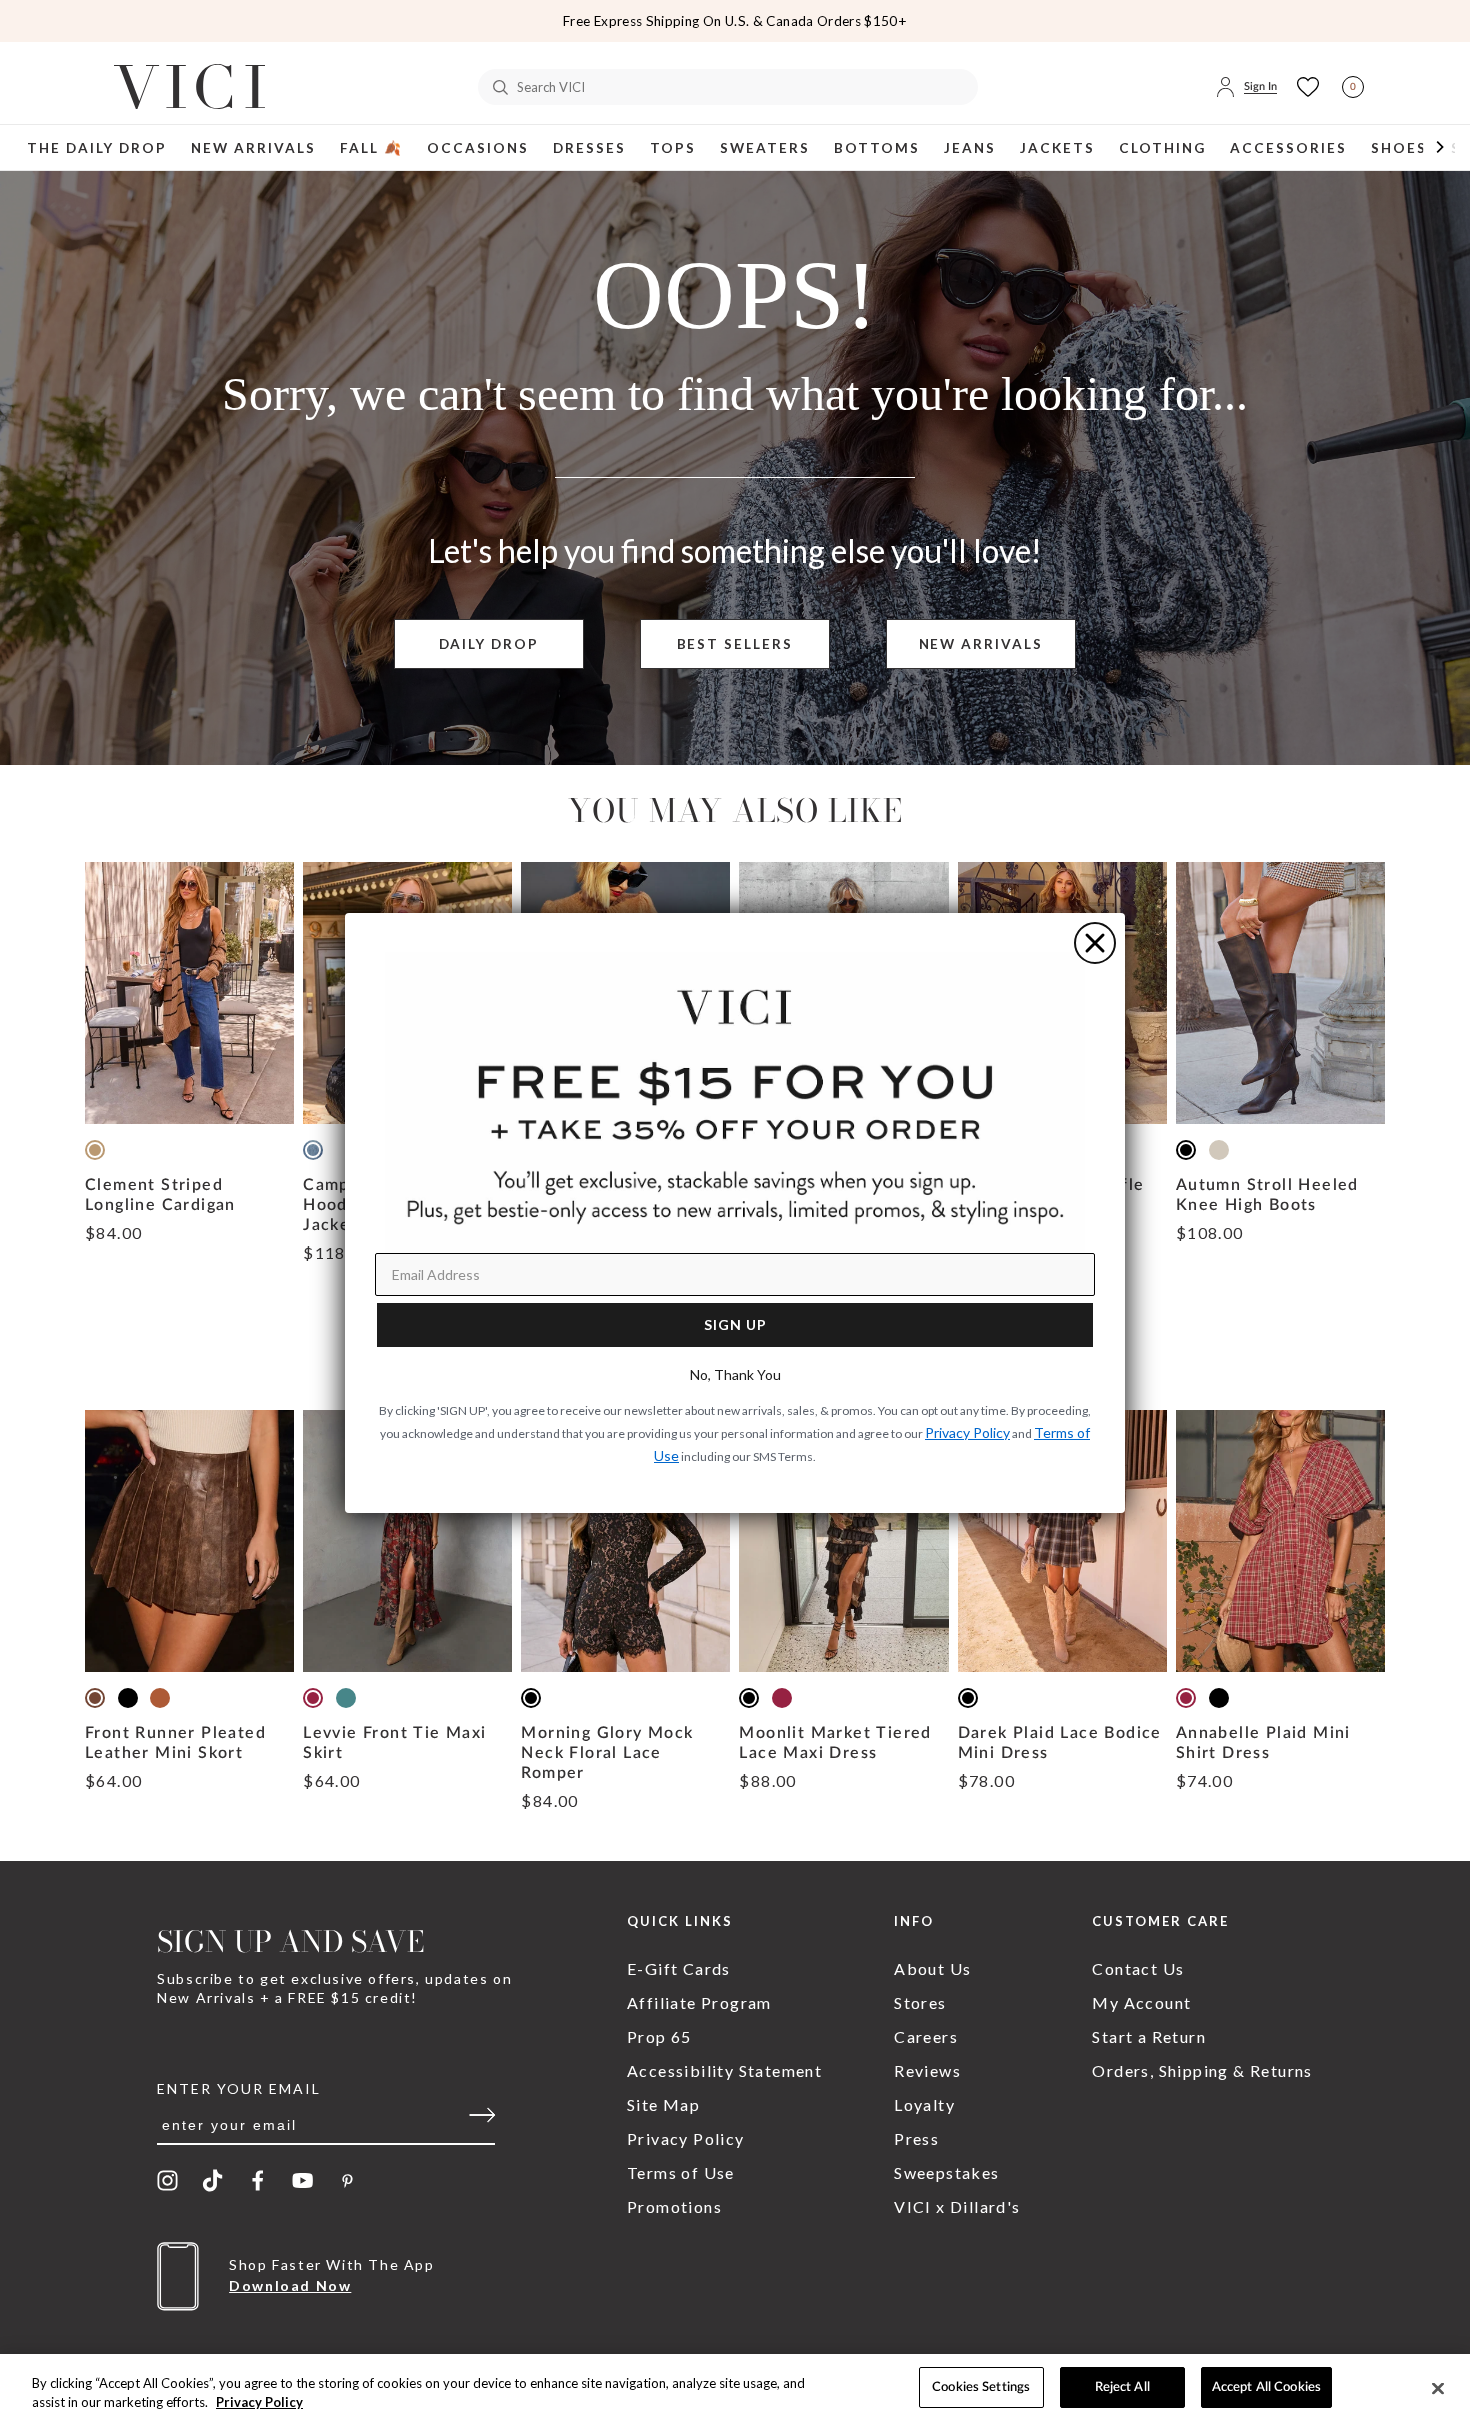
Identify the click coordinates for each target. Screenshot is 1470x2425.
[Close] (1438, 2388)
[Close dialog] (1095, 943)
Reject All (1122, 2387)
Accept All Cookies (1266, 2387)
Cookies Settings (981, 2387)
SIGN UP (735, 1324)
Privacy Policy (259, 2403)
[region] (735, 2389)
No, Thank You (735, 1374)
